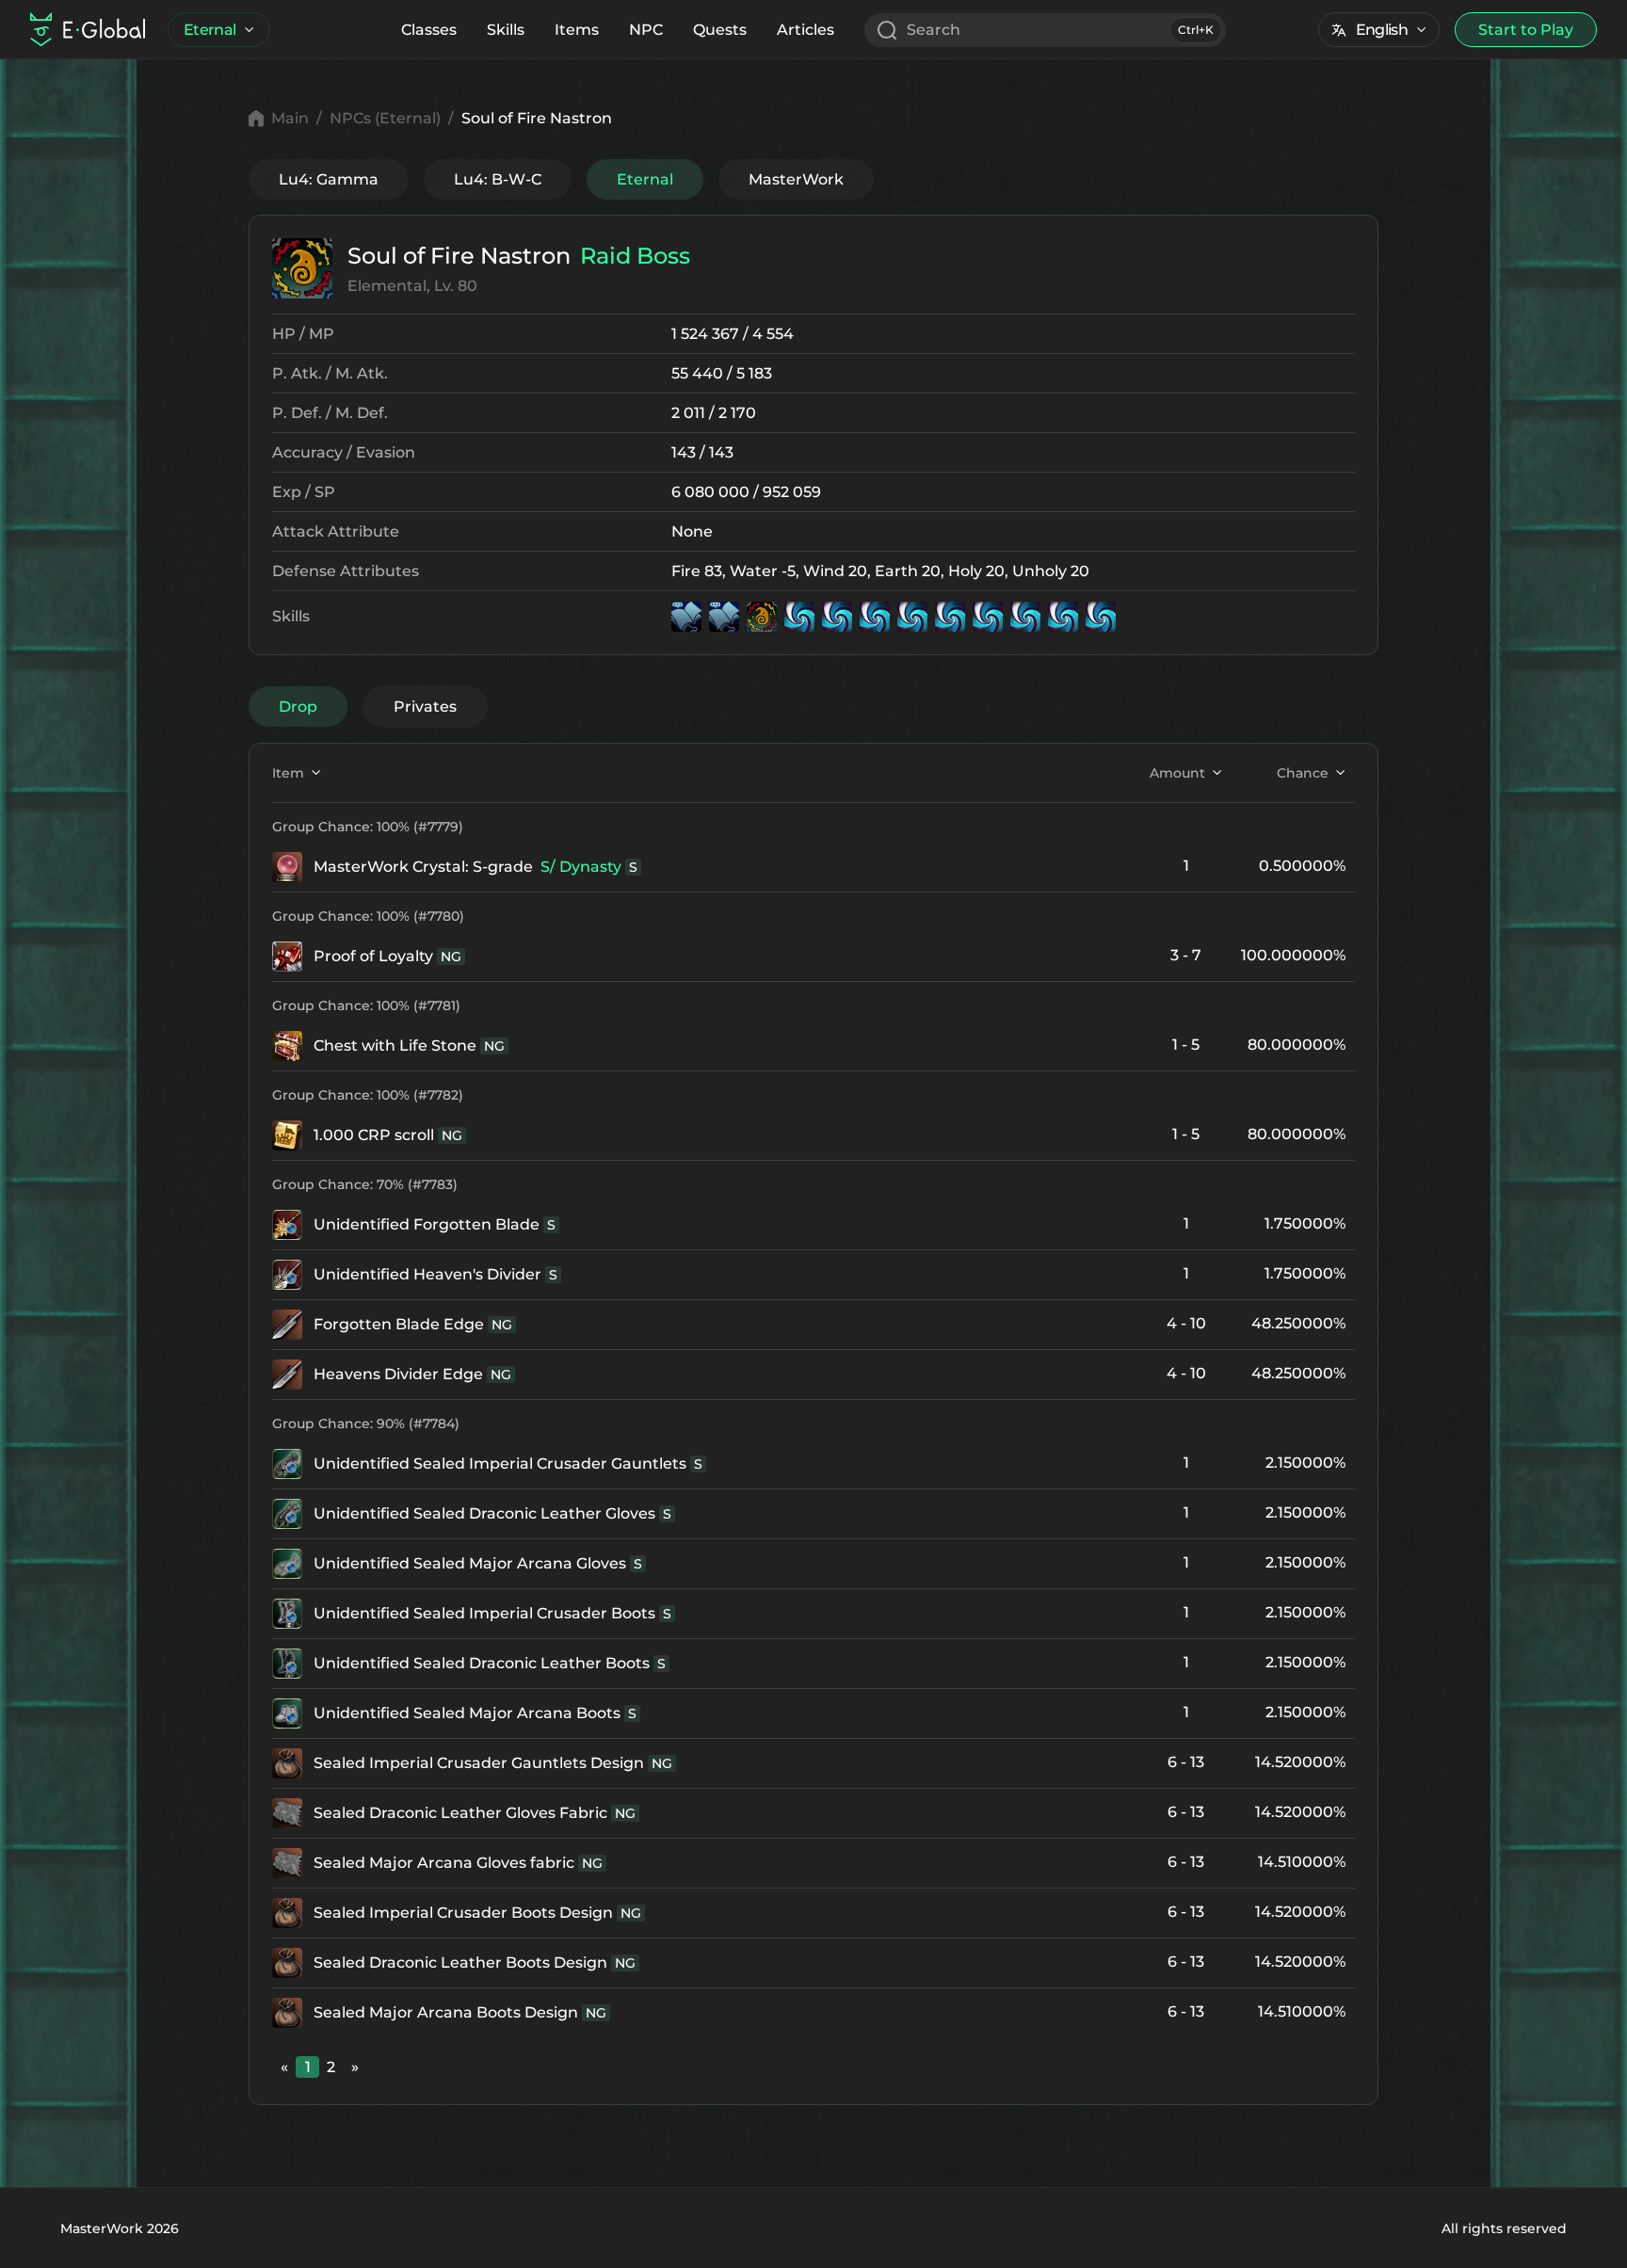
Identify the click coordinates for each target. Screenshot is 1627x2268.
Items (577, 30)
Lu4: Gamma (329, 179)
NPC (646, 30)
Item (288, 773)
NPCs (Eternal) (385, 118)
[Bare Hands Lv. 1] (1063, 617)
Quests (720, 30)
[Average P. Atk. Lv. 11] (875, 617)
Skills (506, 30)
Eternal (209, 30)
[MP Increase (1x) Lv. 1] (837, 617)
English (1382, 30)
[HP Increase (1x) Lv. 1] (799, 617)
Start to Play (1526, 30)
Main (290, 118)
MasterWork (796, 179)
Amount (1177, 773)
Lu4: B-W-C (498, 179)
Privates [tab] (425, 707)
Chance (1303, 773)
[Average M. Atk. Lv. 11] (912, 617)
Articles (805, 30)
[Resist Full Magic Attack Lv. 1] (1101, 617)
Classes (429, 30)
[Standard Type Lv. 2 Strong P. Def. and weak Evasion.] (1025, 617)
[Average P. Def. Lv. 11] (950, 617)
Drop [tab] (298, 707)
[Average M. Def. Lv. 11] (988, 617)
